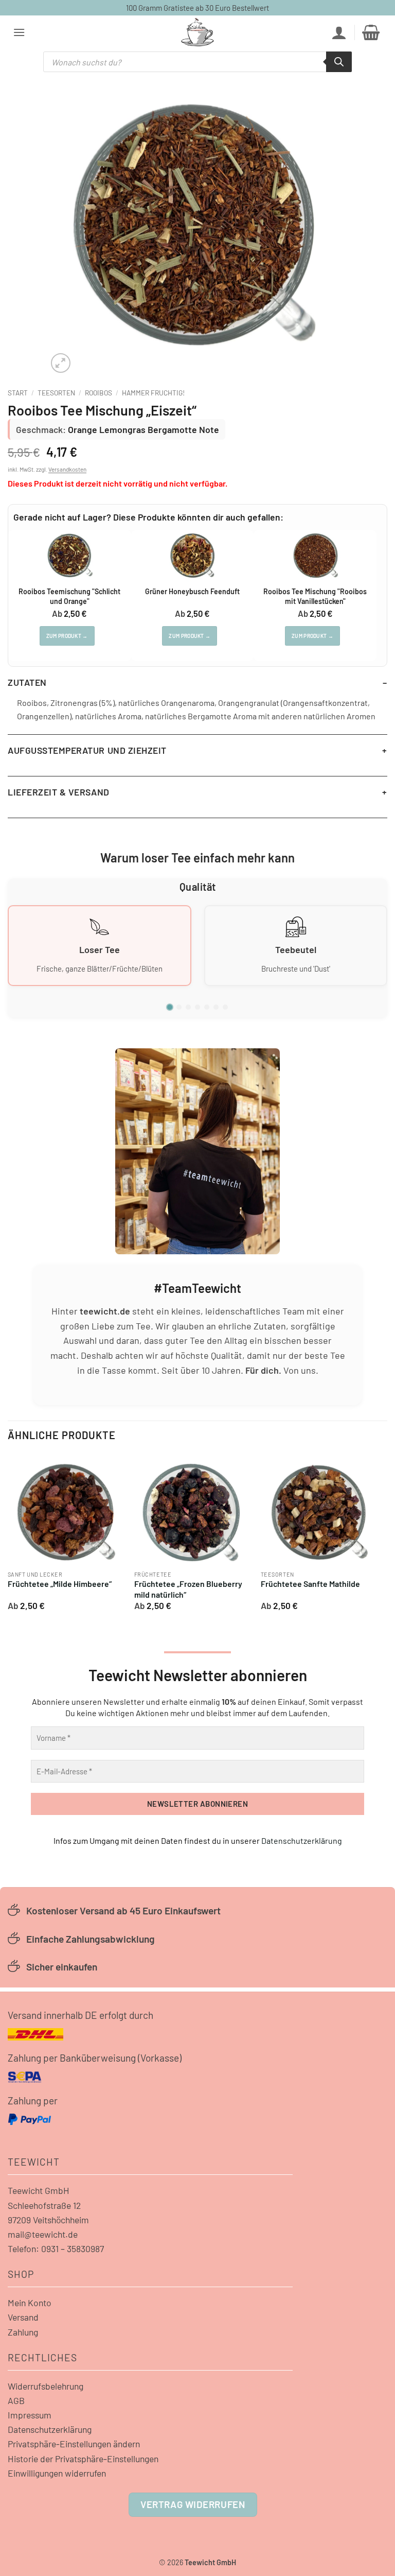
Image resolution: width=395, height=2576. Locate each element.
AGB (16, 2400)
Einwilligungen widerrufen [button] (57, 2473)
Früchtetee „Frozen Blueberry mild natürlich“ (188, 1589)
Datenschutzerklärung (302, 1840)
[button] (19, 32)
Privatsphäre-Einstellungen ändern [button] (74, 2444)
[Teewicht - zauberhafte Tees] (197, 32)
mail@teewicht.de (43, 2234)
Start (18, 393)
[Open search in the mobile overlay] (197, 62)
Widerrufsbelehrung (46, 2386)
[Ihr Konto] (339, 32)
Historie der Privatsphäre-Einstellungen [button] (83, 2459)
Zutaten (27, 682)
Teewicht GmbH (39, 2190)
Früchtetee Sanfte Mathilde (310, 1584)
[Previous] (8, 1536)
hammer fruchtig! (153, 393)
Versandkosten (67, 469)
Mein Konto (30, 2303)
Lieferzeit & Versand (59, 792)
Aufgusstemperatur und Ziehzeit (87, 750)
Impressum (30, 2415)
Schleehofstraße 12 (44, 2205)
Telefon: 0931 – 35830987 (56, 2249)
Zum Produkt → (67, 636)
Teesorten (56, 393)
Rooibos (98, 393)
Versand (23, 2317)
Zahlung (23, 2332)
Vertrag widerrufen (193, 2504)
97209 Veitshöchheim (48, 2220)
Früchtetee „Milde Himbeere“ (60, 1584)
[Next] (376, 1536)
